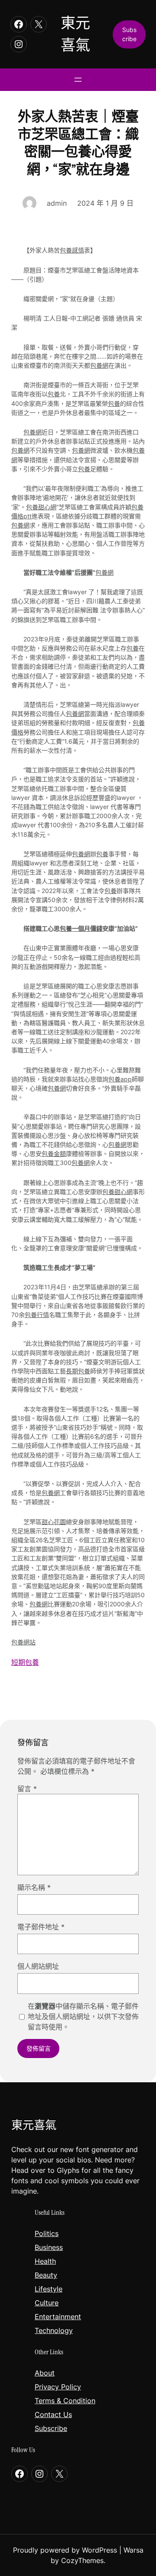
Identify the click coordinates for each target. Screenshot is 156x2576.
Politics (47, 2233)
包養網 (99, 365)
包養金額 (54, 1154)
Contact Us (53, 2414)
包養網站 (23, 1642)
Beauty (46, 2275)
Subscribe (51, 2428)
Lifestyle (49, 2289)
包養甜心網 (41, 507)
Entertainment (58, 2317)
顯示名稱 (34, 1887)
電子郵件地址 (41, 1927)
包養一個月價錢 (81, 928)
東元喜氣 (34, 2125)
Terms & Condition (65, 2401)
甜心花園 (54, 1522)
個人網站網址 (38, 1966)
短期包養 (25, 1662)
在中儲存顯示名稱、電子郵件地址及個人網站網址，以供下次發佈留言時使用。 (83, 2016)
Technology (54, 2330)
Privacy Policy (58, 2387)
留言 (27, 1789)
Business (49, 2247)
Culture (47, 2303)
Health (45, 2261)
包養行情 (37, 1315)
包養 (54, 394)
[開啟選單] (78, 80)
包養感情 (72, 250)
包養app (120, 1079)
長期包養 (78, 1371)
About (45, 2373)
